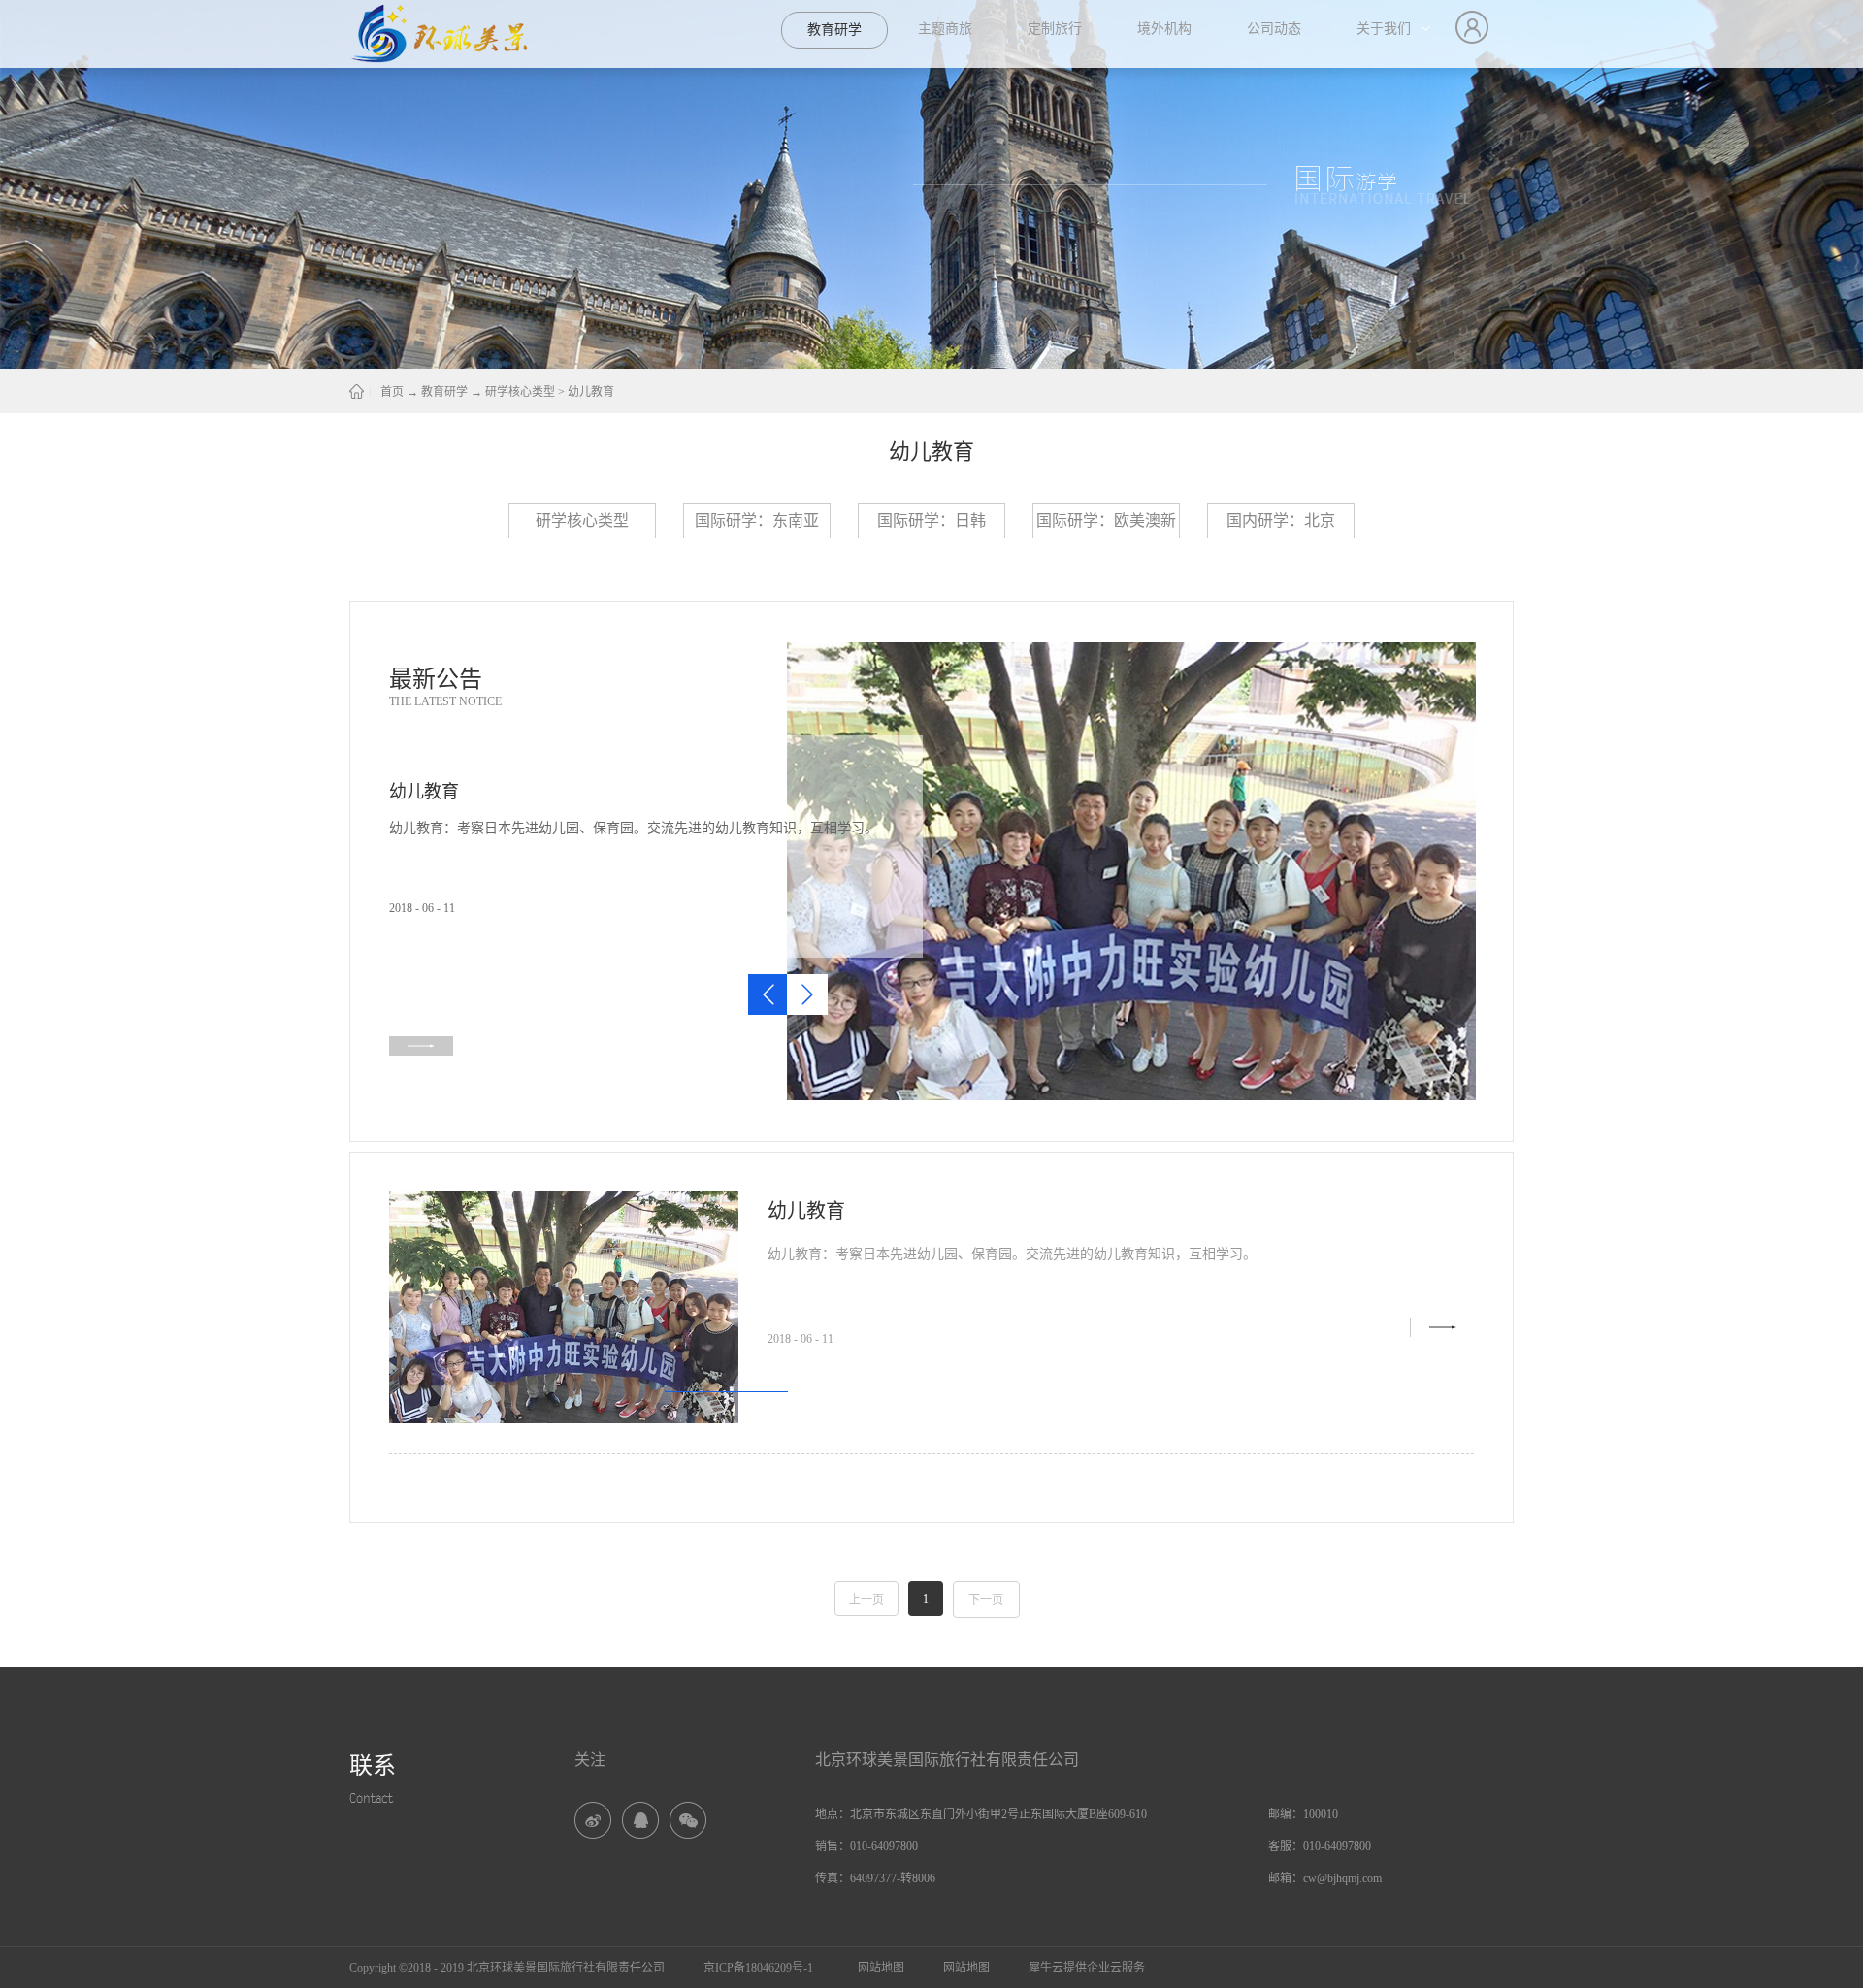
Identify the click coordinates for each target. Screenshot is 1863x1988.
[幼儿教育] (1131, 651)
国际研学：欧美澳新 (1106, 521)
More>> (1442, 1327)
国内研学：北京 (1281, 521)
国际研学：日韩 (931, 521)
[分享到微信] (688, 1820)
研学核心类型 (520, 392)
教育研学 (444, 392)
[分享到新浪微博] (593, 1820)
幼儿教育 (591, 392)
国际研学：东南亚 (757, 521)
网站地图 (878, 1968)
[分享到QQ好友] (640, 1820)
